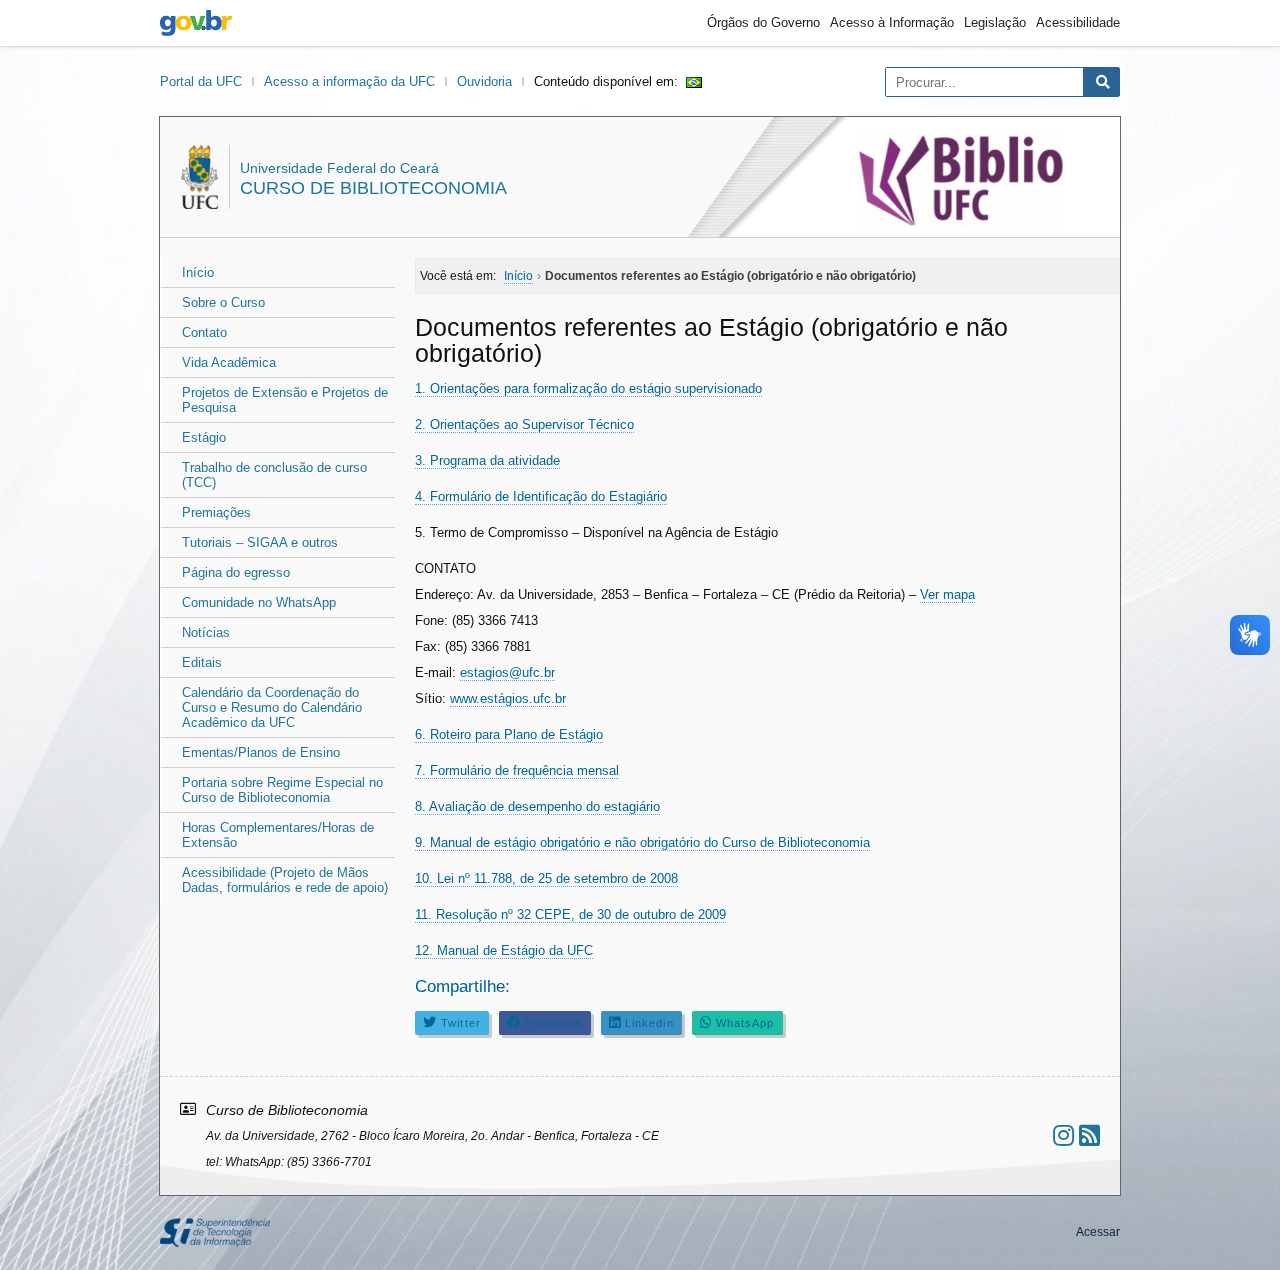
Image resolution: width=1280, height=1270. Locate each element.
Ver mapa (947, 594)
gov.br (196, 23)
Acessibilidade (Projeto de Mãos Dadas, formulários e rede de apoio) (285, 880)
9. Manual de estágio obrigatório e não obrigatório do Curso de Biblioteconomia (642, 842)
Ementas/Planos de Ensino (261, 752)
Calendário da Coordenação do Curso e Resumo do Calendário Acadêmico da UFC (272, 707)
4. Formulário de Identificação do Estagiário (541, 496)
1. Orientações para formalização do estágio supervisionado (588, 388)
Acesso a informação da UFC (349, 81)
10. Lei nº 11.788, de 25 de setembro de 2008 (546, 878)
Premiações (216, 512)
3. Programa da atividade (487, 460)
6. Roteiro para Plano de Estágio (509, 734)
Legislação (995, 22)
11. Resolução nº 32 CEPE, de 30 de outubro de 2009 (570, 914)
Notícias (206, 632)
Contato (204, 332)
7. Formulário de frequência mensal (517, 770)
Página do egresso (236, 572)
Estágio (204, 437)
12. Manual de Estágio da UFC (504, 950)
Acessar (1098, 1232)
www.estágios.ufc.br (508, 698)
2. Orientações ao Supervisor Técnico (524, 424)
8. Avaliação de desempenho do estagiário (537, 806)
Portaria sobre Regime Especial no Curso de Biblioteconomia (282, 790)
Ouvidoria (484, 81)
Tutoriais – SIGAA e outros (260, 542)
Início (198, 272)
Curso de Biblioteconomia (373, 188)
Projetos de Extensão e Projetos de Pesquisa (285, 400)
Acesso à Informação (892, 22)
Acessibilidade (1078, 22)
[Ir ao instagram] (1063, 1135)
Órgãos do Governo (763, 22)
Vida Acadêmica (229, 362)
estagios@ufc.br (507, 672)
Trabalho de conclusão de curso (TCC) (274, 475)
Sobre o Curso (223, 302)
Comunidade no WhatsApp (259, 602)
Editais (202, 662)
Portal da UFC (201, 81)
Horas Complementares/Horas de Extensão (278, 835)
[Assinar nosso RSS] (1089, 1135)
